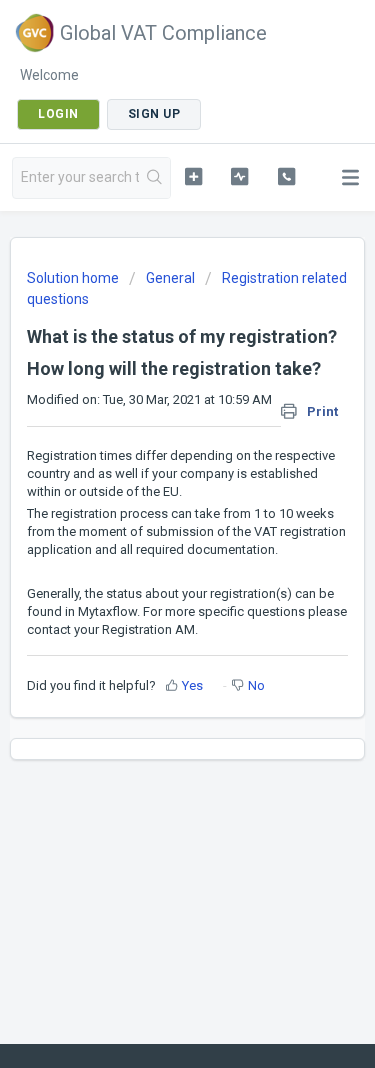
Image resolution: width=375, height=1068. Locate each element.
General (170, 278)
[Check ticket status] (239, 176)
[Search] (154, 178)
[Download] (151, 520)
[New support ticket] (193, 176)
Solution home (74, 278)
